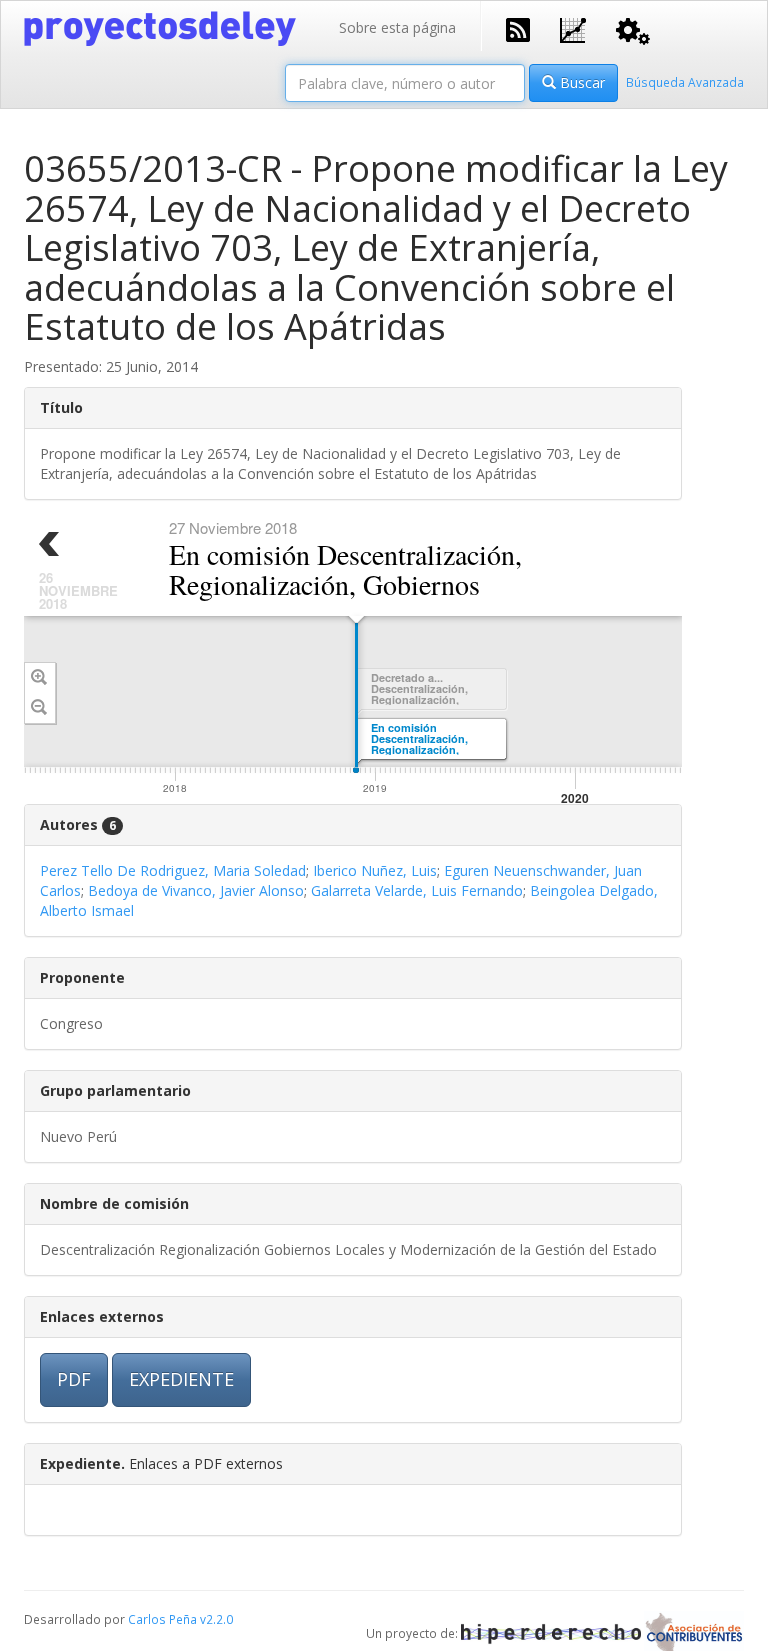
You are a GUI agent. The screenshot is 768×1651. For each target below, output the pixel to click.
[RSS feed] (518, 28)
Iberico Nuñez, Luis (375, 870)
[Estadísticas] (573, 28)
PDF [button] (74, 1379)
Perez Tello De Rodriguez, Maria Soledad (173, 870)
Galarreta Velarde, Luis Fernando (417, 890)
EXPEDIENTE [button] (181, 1379)
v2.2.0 (216, 1619)
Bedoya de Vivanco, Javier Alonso (196, 890)
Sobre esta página (397, 27)
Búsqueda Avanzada (685, 82)
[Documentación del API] (633, 29)
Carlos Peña (162, 1619)
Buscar (580, 82)
